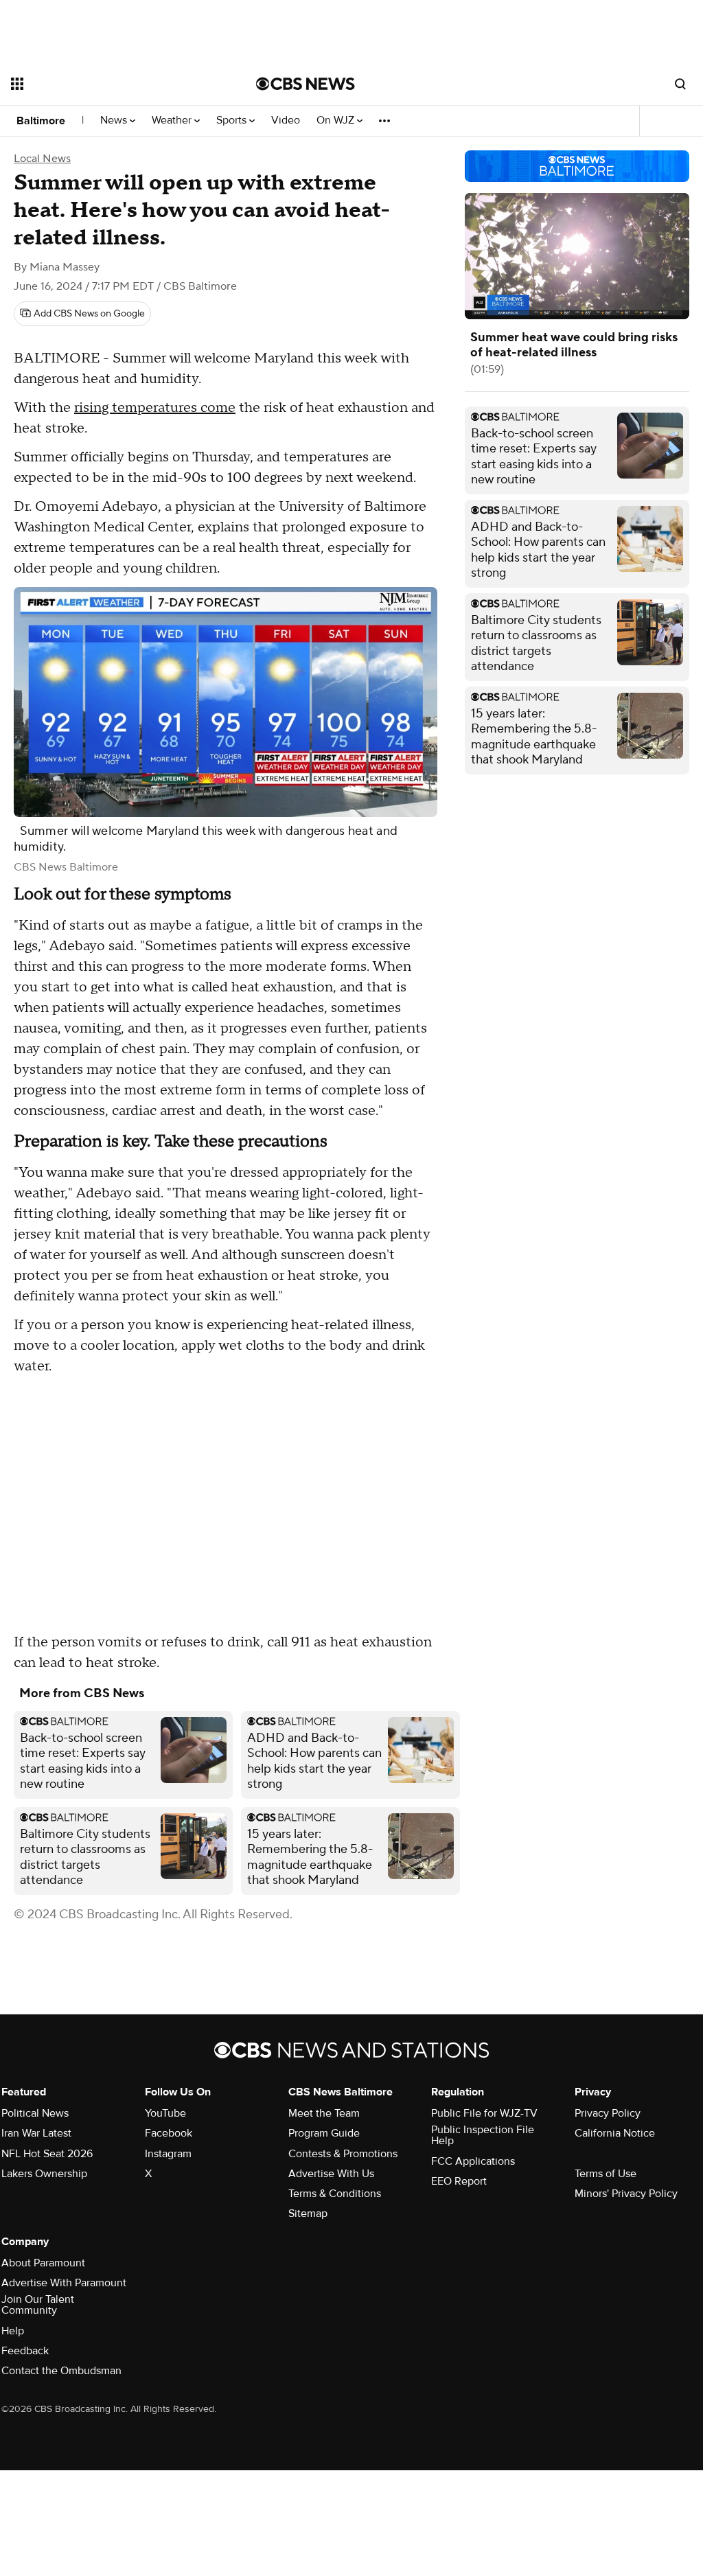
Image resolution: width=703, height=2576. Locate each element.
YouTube (165, 2113)
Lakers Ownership (44, 2174)
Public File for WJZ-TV (484, 2113)
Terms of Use (606, 2174)
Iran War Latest (36, 2133)
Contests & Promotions (343, 2154)
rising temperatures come (155, 408)
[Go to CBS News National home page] (306, 84)
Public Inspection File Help (483, 2135)
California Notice (615, 2133)
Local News (42, 159)
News (115, 120)
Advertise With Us (331, 2174)
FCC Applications (473, 2161)
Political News (35, 2113)
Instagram (168, 2154)
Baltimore (41, 121)
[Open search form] (680, 84)
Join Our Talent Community (38, 2305)
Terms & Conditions (335, 2194)
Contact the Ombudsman (61, 2371)
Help (13, 2331)
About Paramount (43, 2263)
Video (286, 120)
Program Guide (324, 2133)
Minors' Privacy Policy (626, 2194)
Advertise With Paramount (64, 2283)
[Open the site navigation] (109, 84)
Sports (233, 120)
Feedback (25, 2351)
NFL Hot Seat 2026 (47, 2154)
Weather (173, 120)
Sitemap (308, 2213)
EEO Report (459, 2181)
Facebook (169, 2133)
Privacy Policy (608, 2113)
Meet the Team (324, 2113)
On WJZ (337, 120)
